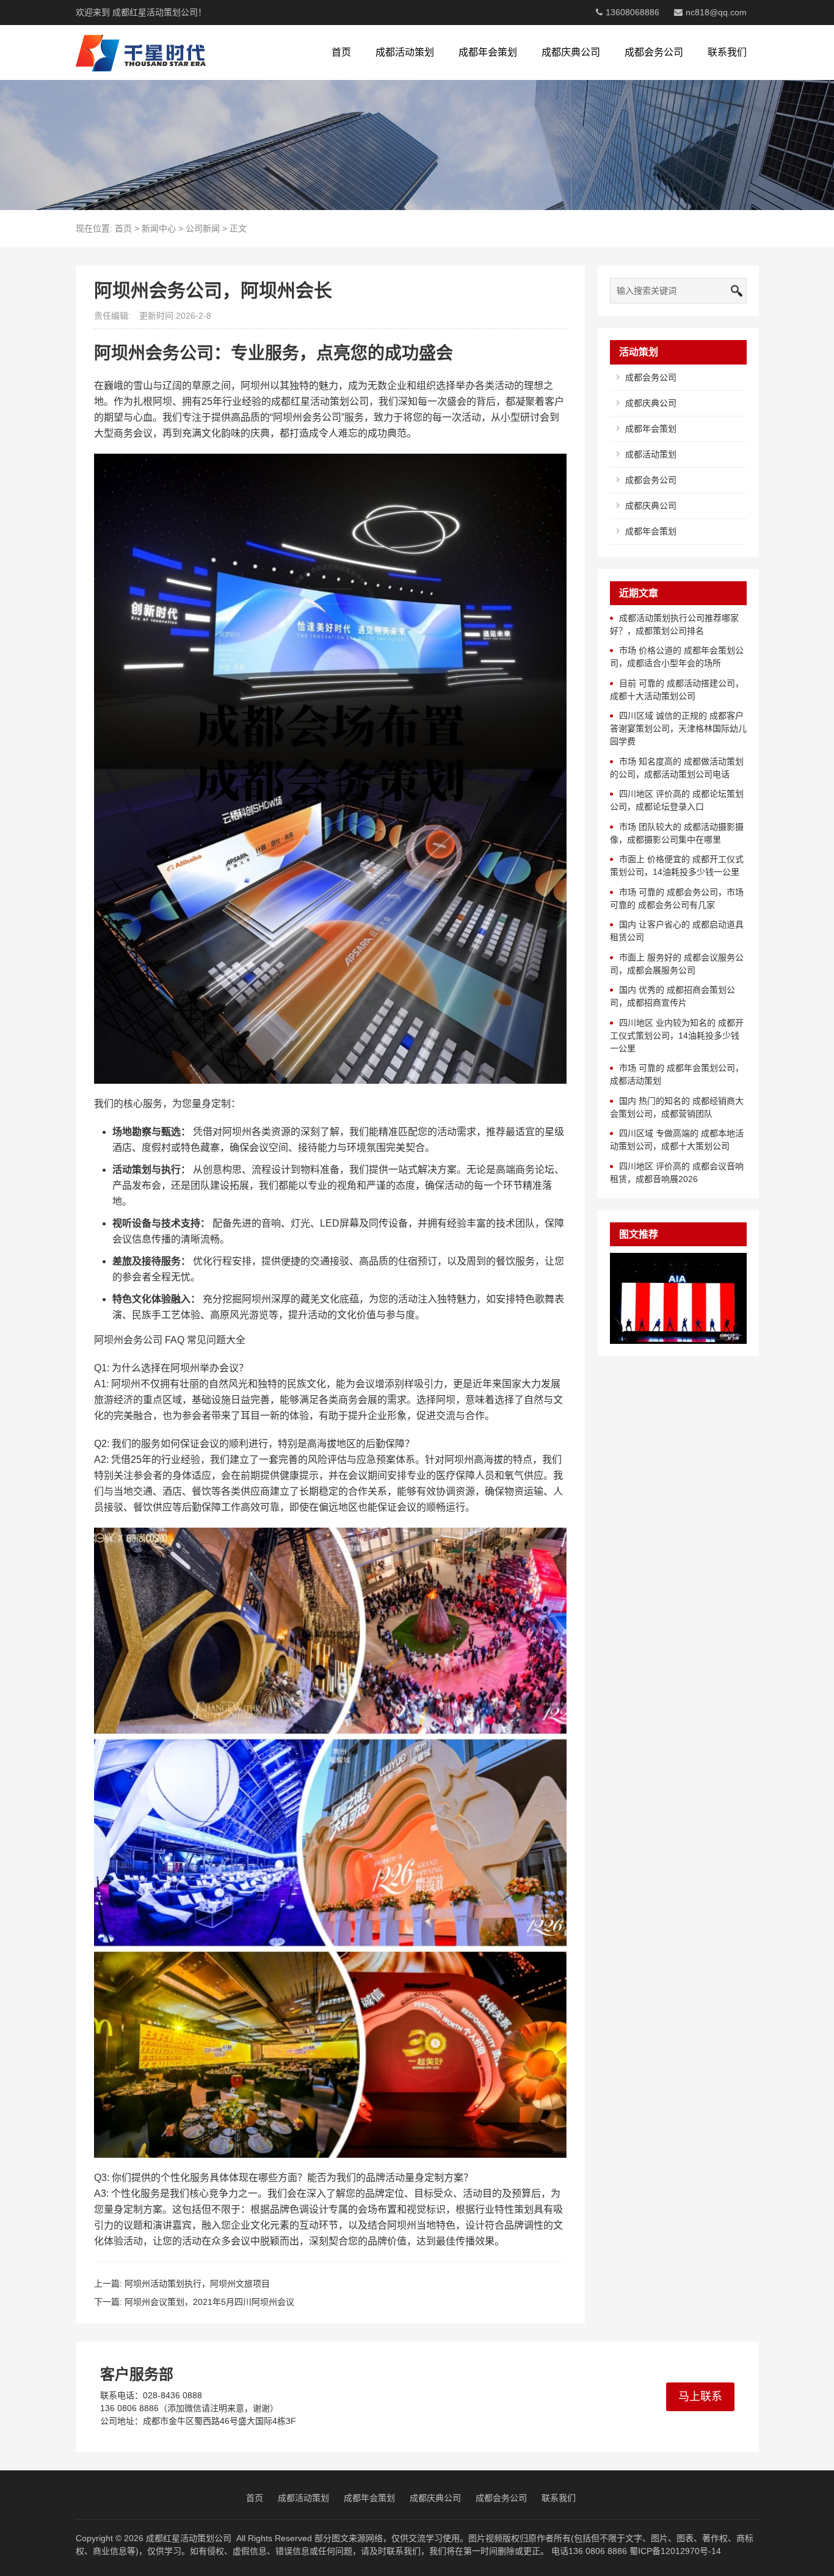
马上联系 (700, 2396)
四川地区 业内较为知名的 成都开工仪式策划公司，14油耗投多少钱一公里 (677, 1036)
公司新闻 (203, 228)
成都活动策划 (405, 52)
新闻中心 (159, 228)
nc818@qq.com (716, 12)
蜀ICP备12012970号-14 (675, 2551)
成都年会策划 (488, 52)
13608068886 (633, 12)
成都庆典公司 (571, 52)
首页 (341, 52)
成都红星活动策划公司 (189, 2538)
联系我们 (727, 52)
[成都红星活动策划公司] (141, 53)
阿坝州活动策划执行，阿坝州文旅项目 (197, 2284)
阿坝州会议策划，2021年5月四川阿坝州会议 (209, 2302)
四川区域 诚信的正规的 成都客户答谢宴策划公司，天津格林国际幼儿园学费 (678, 728)
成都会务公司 (654, 52)
